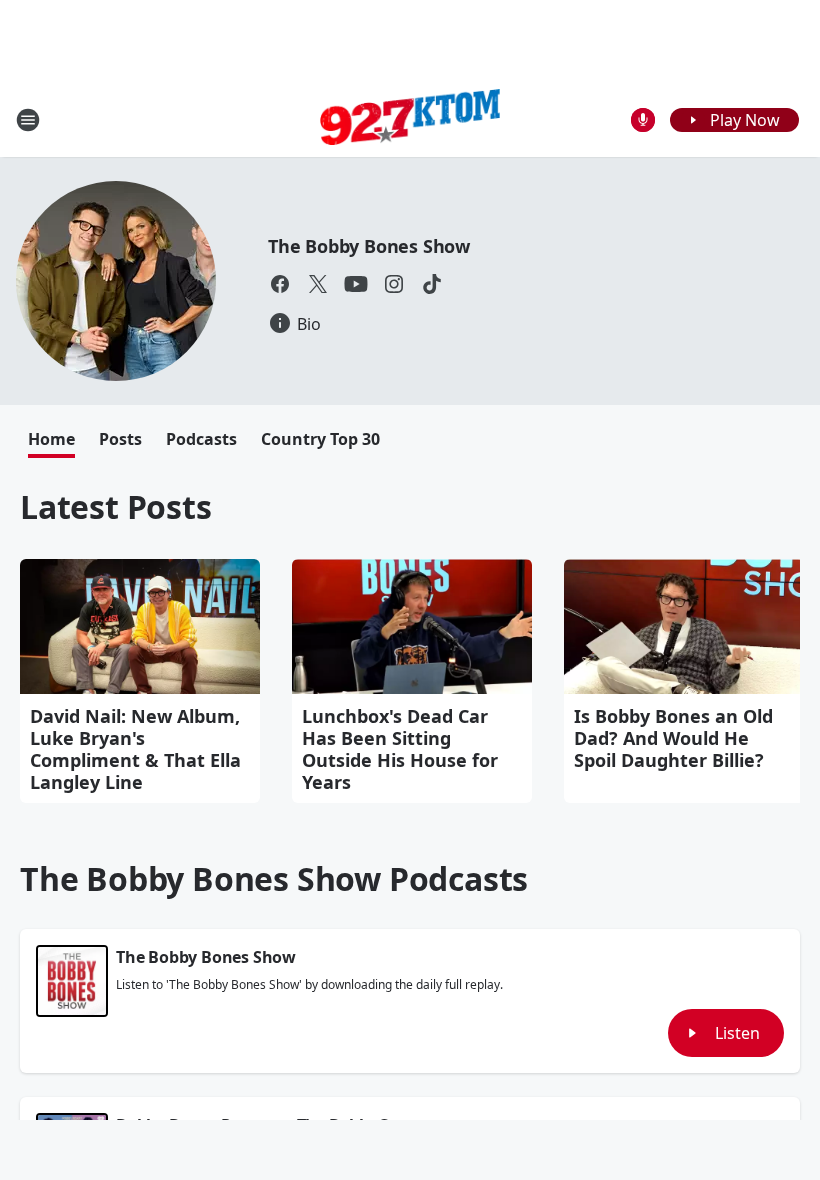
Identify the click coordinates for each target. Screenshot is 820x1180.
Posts (120, 439)
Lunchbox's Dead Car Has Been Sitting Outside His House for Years (400, 749)
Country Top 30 (320, 439)
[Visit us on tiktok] (432, 284)
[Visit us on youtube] (356, 284)
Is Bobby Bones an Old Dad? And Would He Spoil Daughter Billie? (673, 738)
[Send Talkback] (643, 120)
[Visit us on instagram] (394, 284)
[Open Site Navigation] (28, 120)
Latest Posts (116, 506)
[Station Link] (410, 119)
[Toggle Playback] (72, 981)
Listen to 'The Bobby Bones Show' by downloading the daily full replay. (309, 985)
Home (51, 439)
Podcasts (201, 439)
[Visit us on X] (318, 284)
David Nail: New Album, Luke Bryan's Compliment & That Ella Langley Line (135, 749)
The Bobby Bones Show (369, 246)
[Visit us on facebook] (280, 284)
